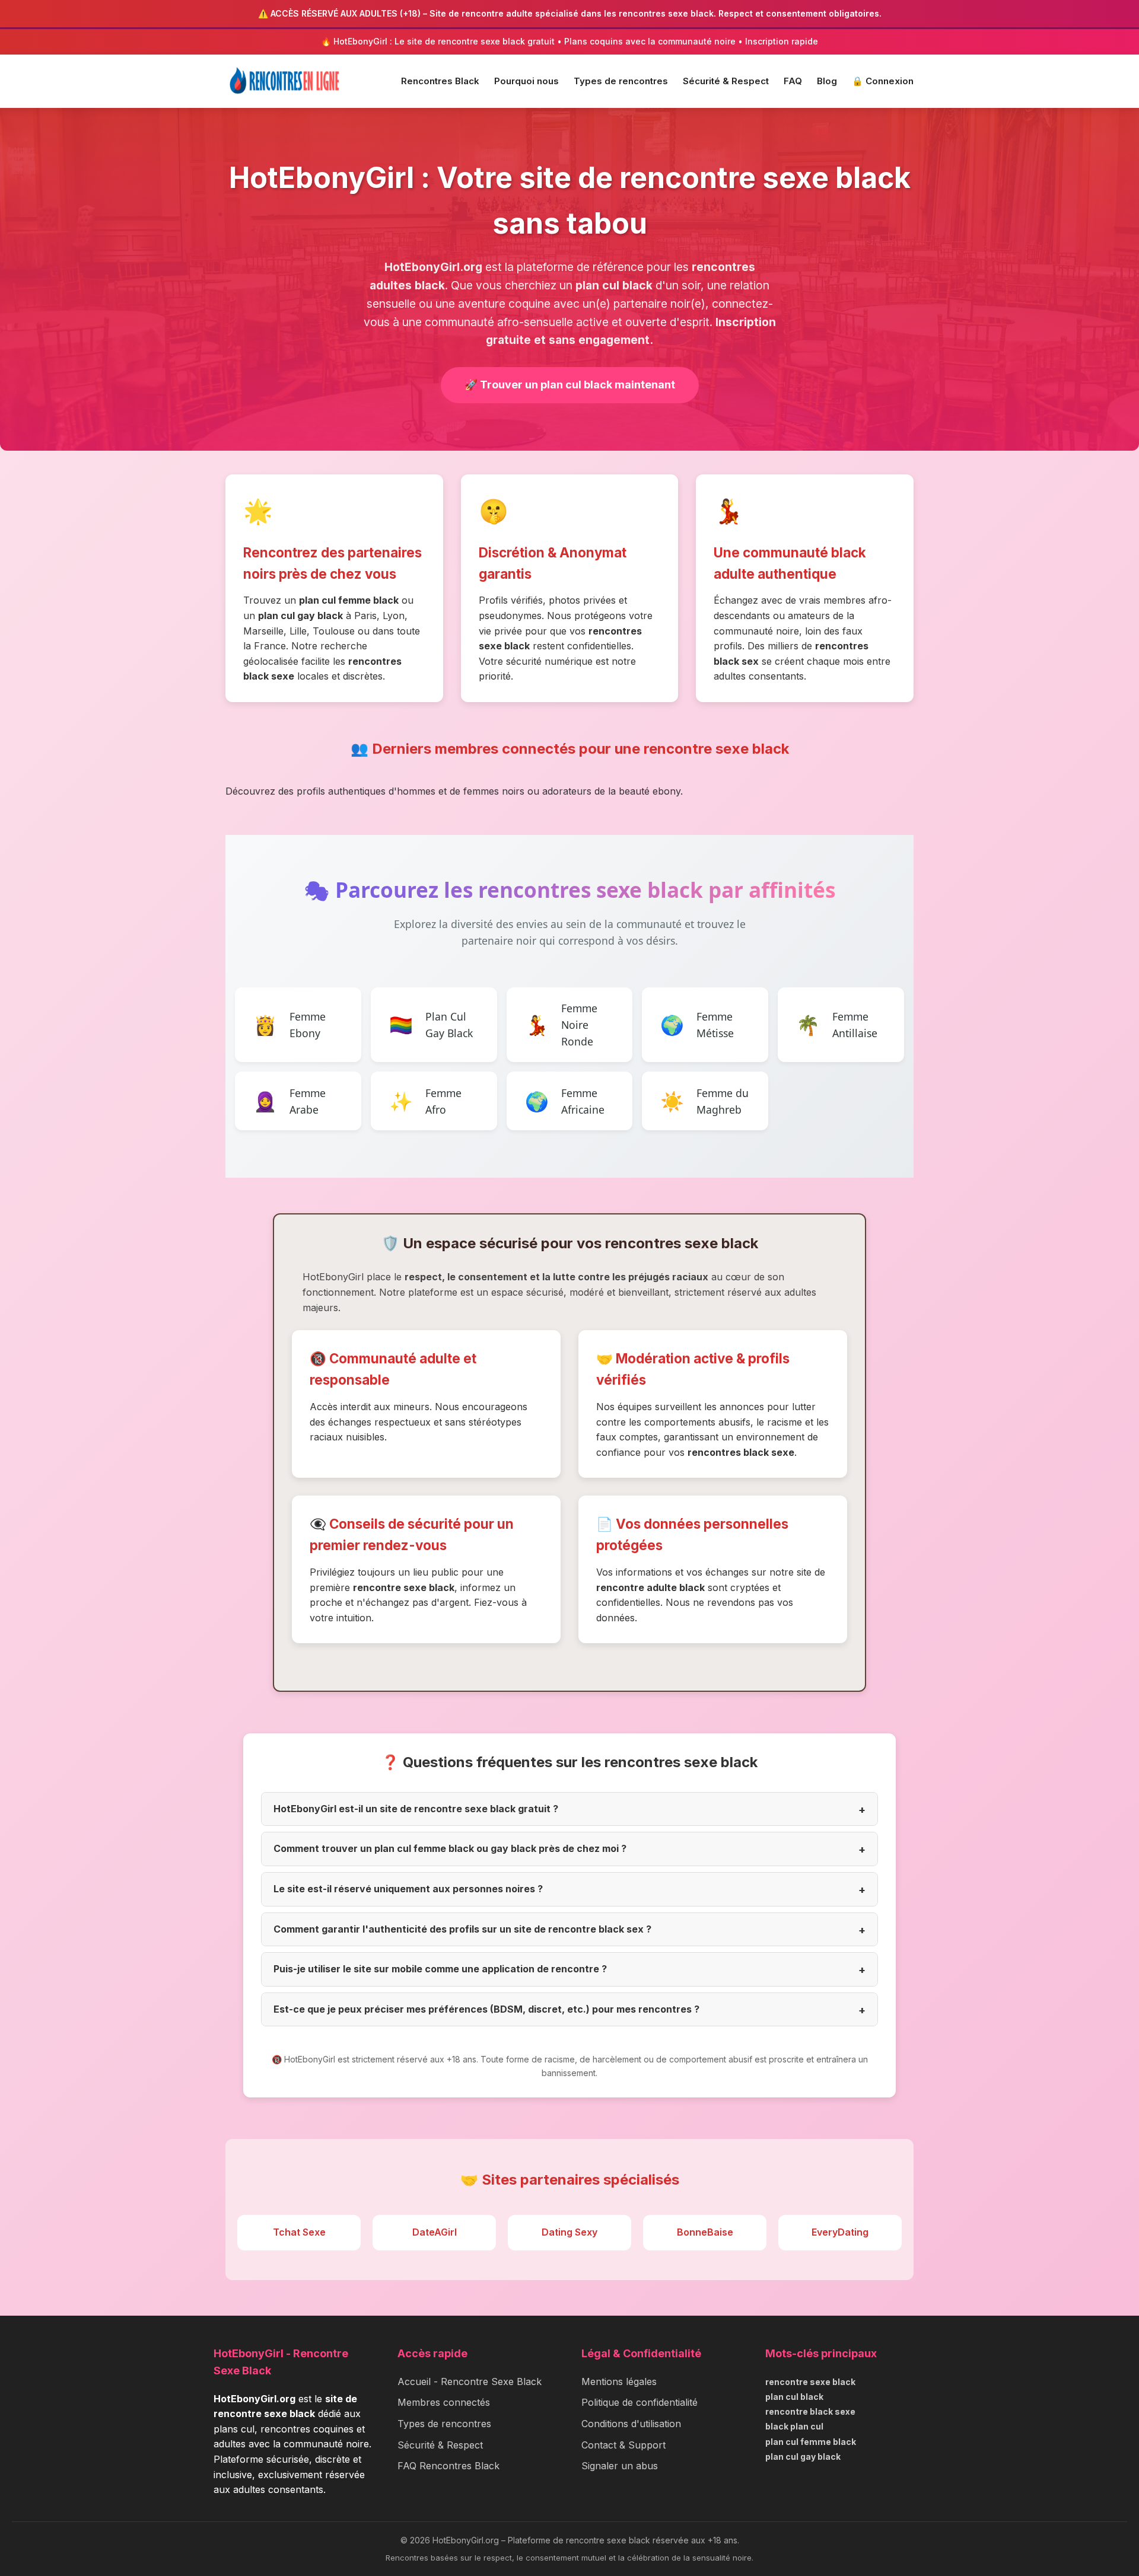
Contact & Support (623, 2445)
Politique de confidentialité (640, 2402)
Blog (827, 81)
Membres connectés (444, 2402)
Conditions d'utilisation (631, 2424)
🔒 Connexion (883, 81)
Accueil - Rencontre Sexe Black (470, 2381)
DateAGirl (435, 2232)
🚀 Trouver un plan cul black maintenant (570, 385)
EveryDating (840, 2232)
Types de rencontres (621, 81)
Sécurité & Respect (726, 81)
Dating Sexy (569, 2232)
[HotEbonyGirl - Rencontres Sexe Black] (285, 81)
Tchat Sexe (299, 2232)
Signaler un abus (620, 2466)
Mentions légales (619, 2381)
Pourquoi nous (526, 81)
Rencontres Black (440, 81)
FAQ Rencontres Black (448, 2466)
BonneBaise (705, 2232)
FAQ (793, 81)
